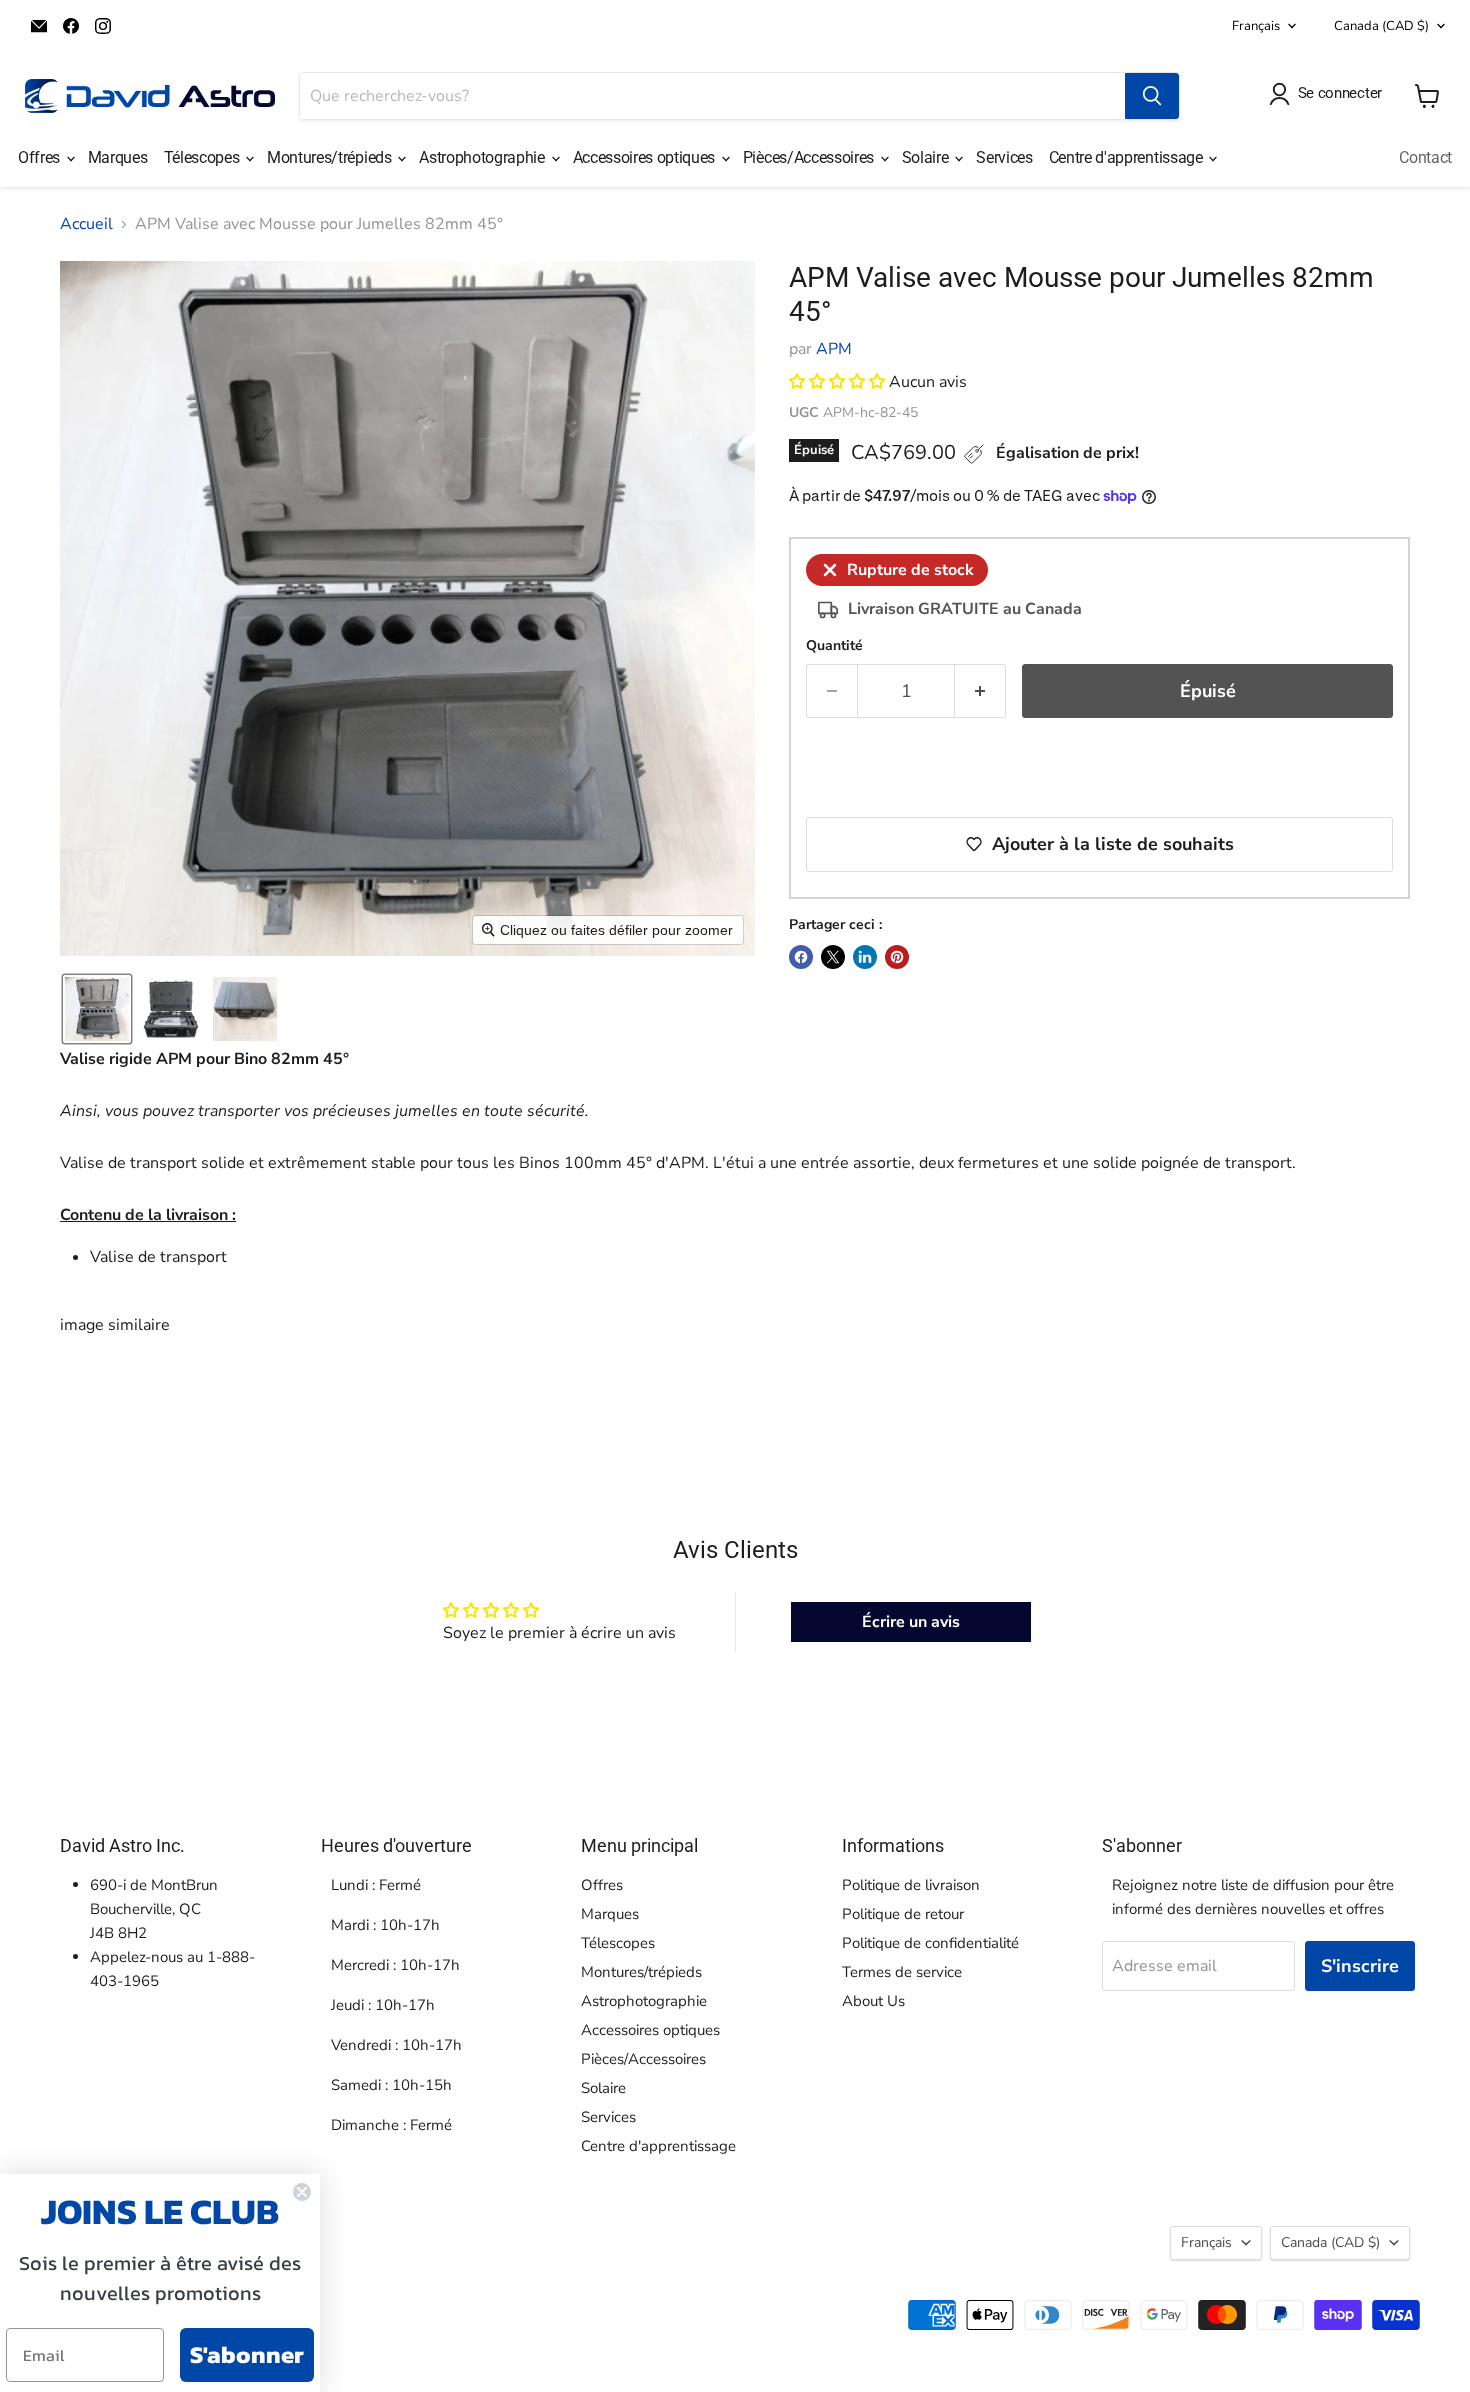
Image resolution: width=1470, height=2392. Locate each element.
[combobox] (712, 96)
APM (834, 349)
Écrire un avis (911, 1622)
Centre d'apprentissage (1128, 157)
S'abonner (247, 2354)
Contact (1425, 157)
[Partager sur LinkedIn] (865, 957)
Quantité (834, 646)
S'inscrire (1360, 1966)
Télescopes (203, 157)
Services (1004, 157)
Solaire (927, 157)
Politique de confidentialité (930, 1943)
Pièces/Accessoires (810, 157)
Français (1256, 26)
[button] (97, 1009)
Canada (1381, 26)
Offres (41, 157)
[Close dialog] (302, 2192)
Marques (118, 157)
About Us (873, 2001)
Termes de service (902, 1972)
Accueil (86, 224)
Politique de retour (903, 1914)
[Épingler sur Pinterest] (897, 957)
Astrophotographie (483, 157)
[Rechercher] (1152, 96)
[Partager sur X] (833, 957)
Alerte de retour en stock (959, 770)
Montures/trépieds (331, 157)
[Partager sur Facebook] (801, 957)
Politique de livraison (911, 1885)
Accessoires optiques (646, 157)
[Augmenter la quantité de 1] (980, 691)
